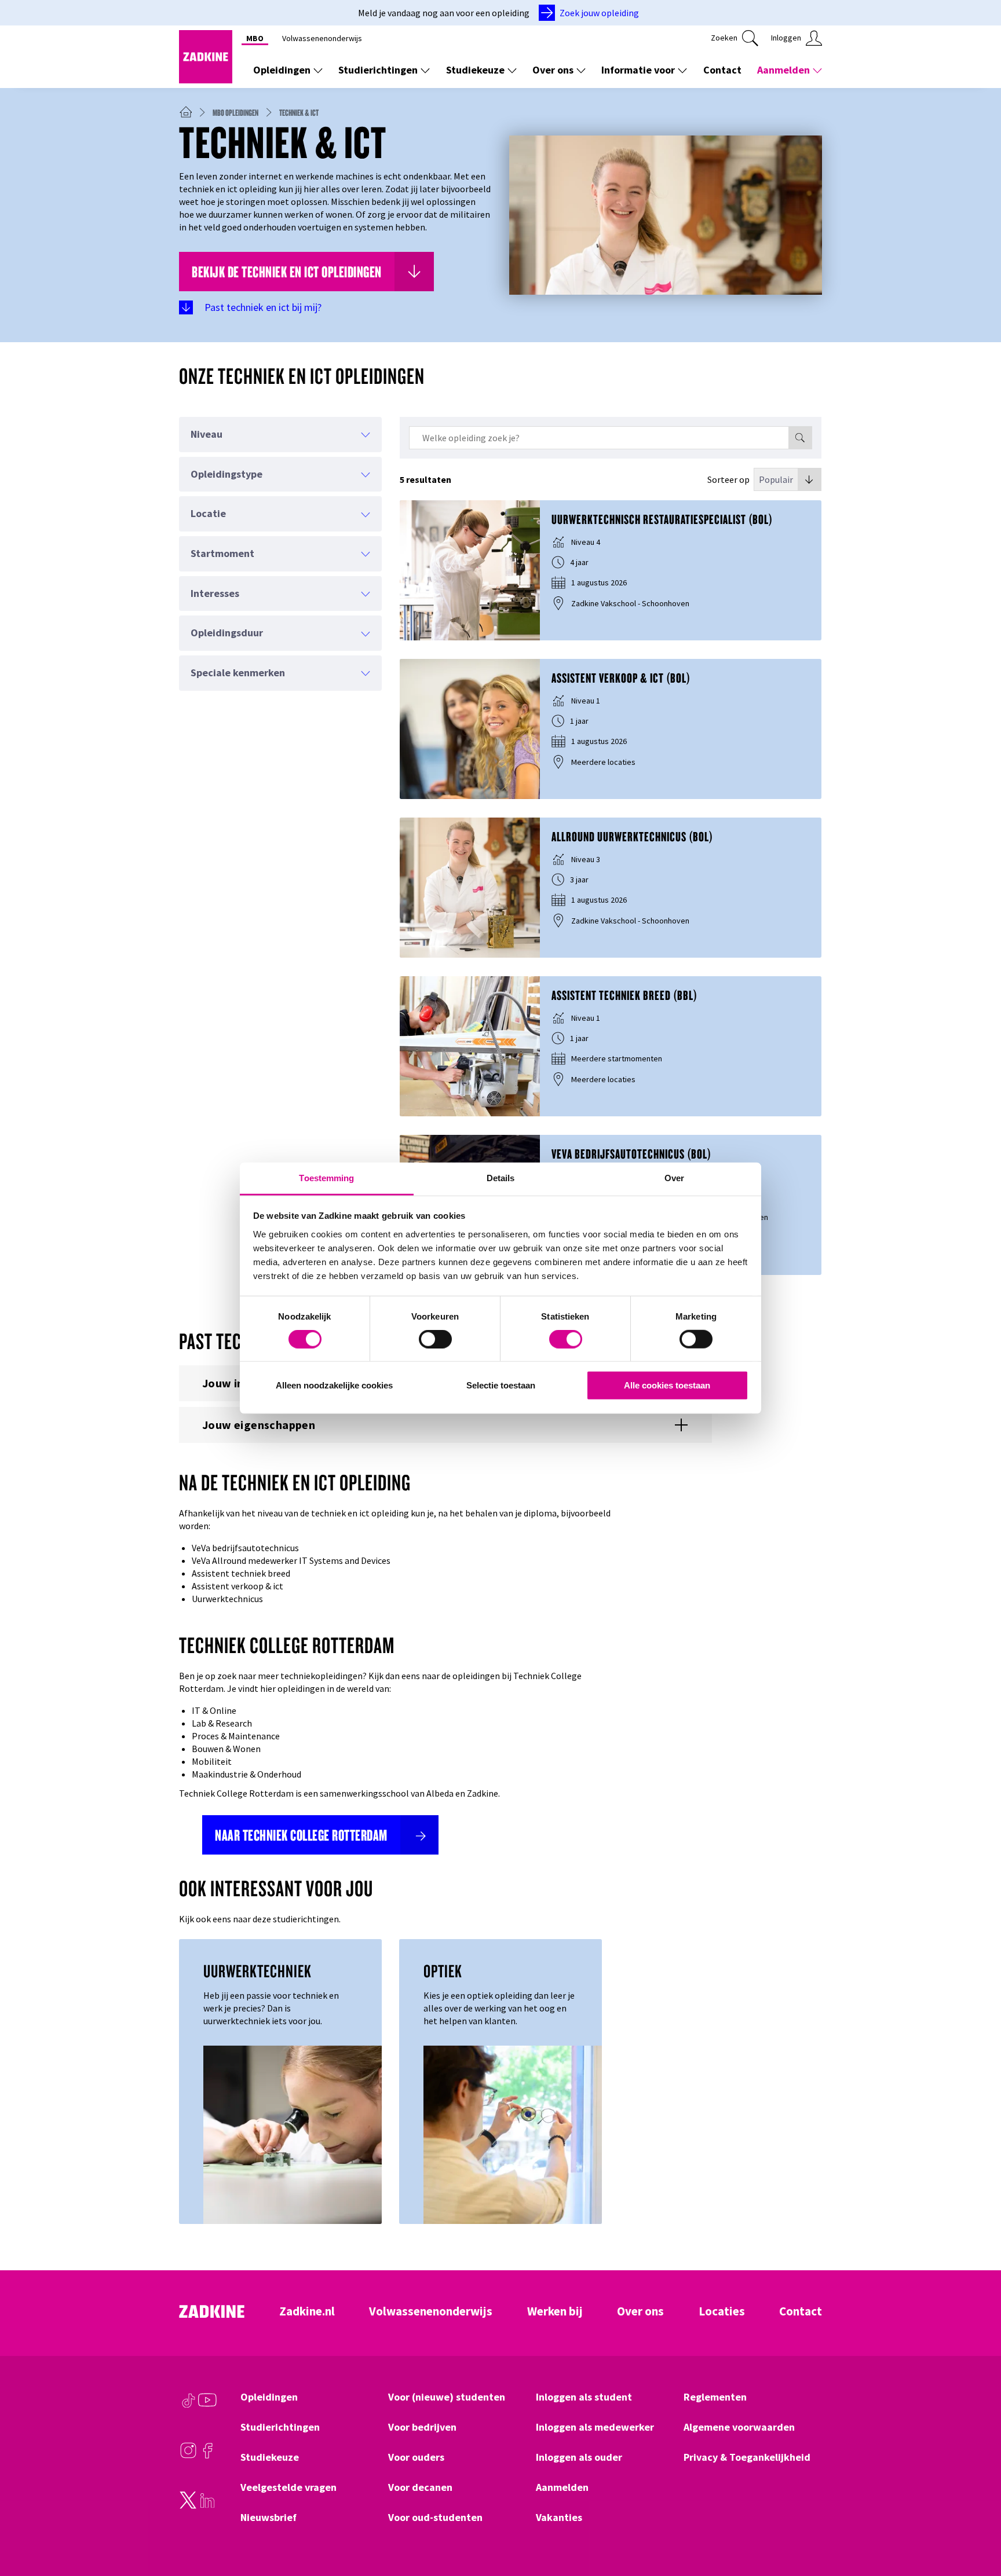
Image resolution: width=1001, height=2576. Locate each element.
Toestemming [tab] (326, 1177)
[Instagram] (188, 2456)
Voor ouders (416, 2457)
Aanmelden (783, 70)
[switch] (435, 1339)
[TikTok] (188, 2406)
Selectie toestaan (501, 1385)
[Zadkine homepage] (206, 80)
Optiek (443, 1971)
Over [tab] (674, 1177)
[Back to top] (976, 2524)
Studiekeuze (475, 70)
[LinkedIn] (207, 2506)
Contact (722, 70)
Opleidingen (282, 70)
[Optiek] (513, 2135)
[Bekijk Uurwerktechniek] (293, 2135)
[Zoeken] (800, 438)
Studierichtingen (378, 70)
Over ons (553, 70)
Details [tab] (501, 1177)
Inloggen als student (584, 2397)
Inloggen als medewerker (595, 2427)
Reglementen (715, 2397)
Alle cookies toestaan (667, 1385)
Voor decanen (420, 2487)
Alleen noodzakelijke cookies (334, 1385)
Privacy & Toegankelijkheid (747, 2457)
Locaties (722, 2311)
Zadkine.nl (307, 2311)
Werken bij (555, 2311)
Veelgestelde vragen (288, 2487)
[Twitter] (188, 2506)
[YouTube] (207, 2406)
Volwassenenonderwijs (322, 38)
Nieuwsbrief (268, 2518)
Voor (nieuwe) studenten (447, 2397)
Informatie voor (638, 70)
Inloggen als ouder (579, 2457)
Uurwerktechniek (257, 1971)
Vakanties (559, 2518)
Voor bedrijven (422, 2427)
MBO (255, 38)
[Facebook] (207, 2456)
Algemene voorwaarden (739, 2427)
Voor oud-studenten (435, 2518)
